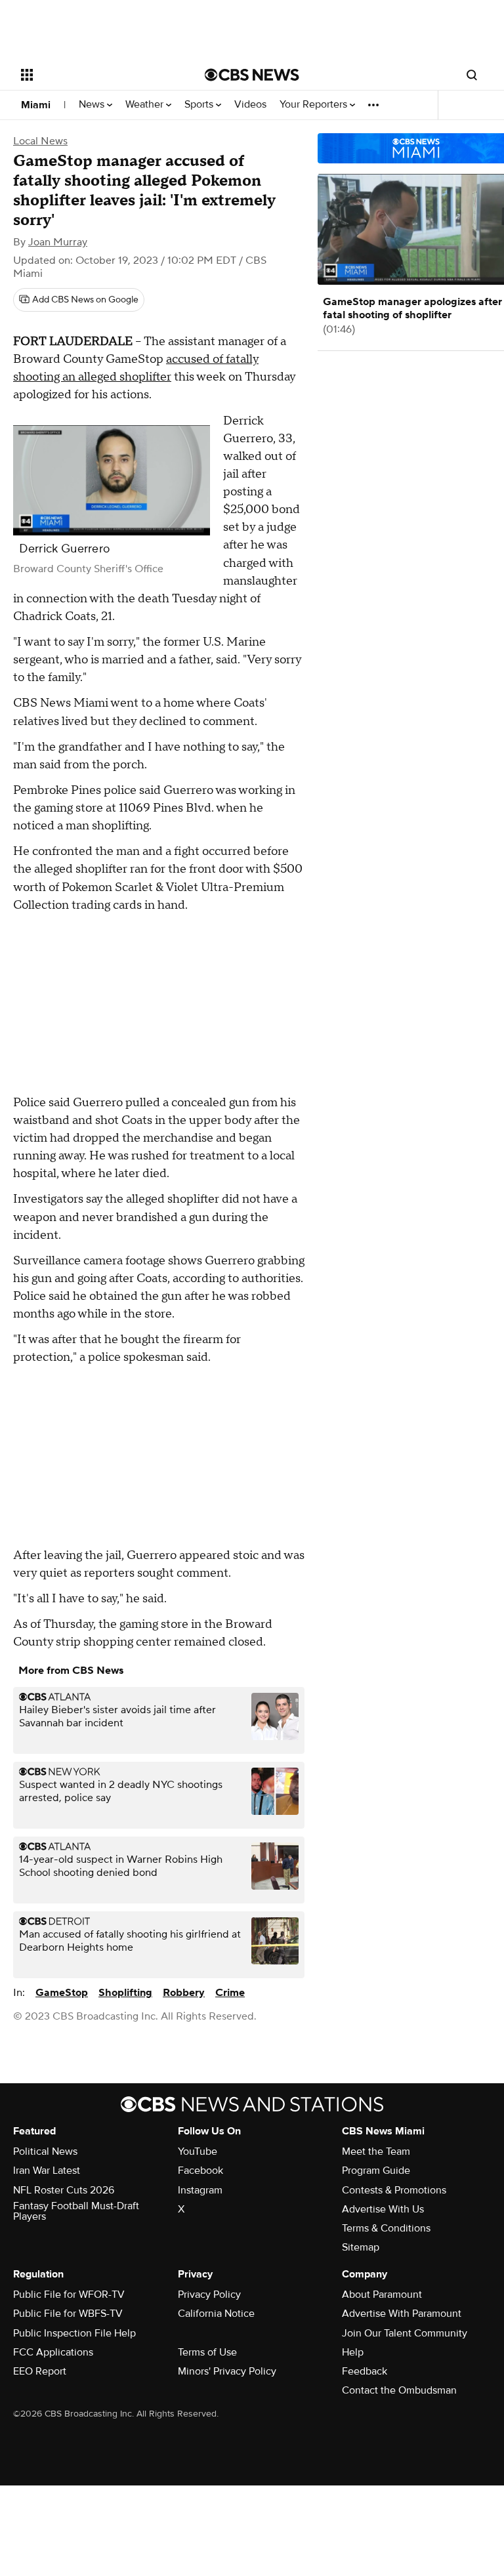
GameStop (62, 1993)
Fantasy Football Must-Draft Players (76, 2211)
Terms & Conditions (386, 2228)
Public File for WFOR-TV (69, 2295)
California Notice (216, 2314)
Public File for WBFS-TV (68, 2314)
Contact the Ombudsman (399, 2390)
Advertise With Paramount (402, 2314)
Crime (230, 1993)
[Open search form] (472, 75)
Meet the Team (376, 2151)
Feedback (365, 2371)
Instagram (200, 2190)
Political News (45, 2151)
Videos (250, 105)
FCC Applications (53, 2352)
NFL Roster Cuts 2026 (64, 2190)
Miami (36, 105)
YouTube (198, 2151)
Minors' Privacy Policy (227, 2371)
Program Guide (376, 2171)
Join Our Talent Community (405, 2333)
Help (353, 2352)
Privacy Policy (209, 2295)
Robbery (184, 1993)
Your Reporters (315, 105)
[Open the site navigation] (98, 75)
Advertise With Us (383, 2209)
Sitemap (361, 2247)
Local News (40, 141)
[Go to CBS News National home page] (252, 75)
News (93, 105)
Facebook (200, 2171)
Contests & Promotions (394, 2190)
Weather (146, 105)
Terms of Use (207, 2352)
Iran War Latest (47, 2171)
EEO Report (40, 2371)
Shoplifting (125, 1993)
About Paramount (382, 2295)
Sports (200, 105)
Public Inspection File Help (74, 2333)
